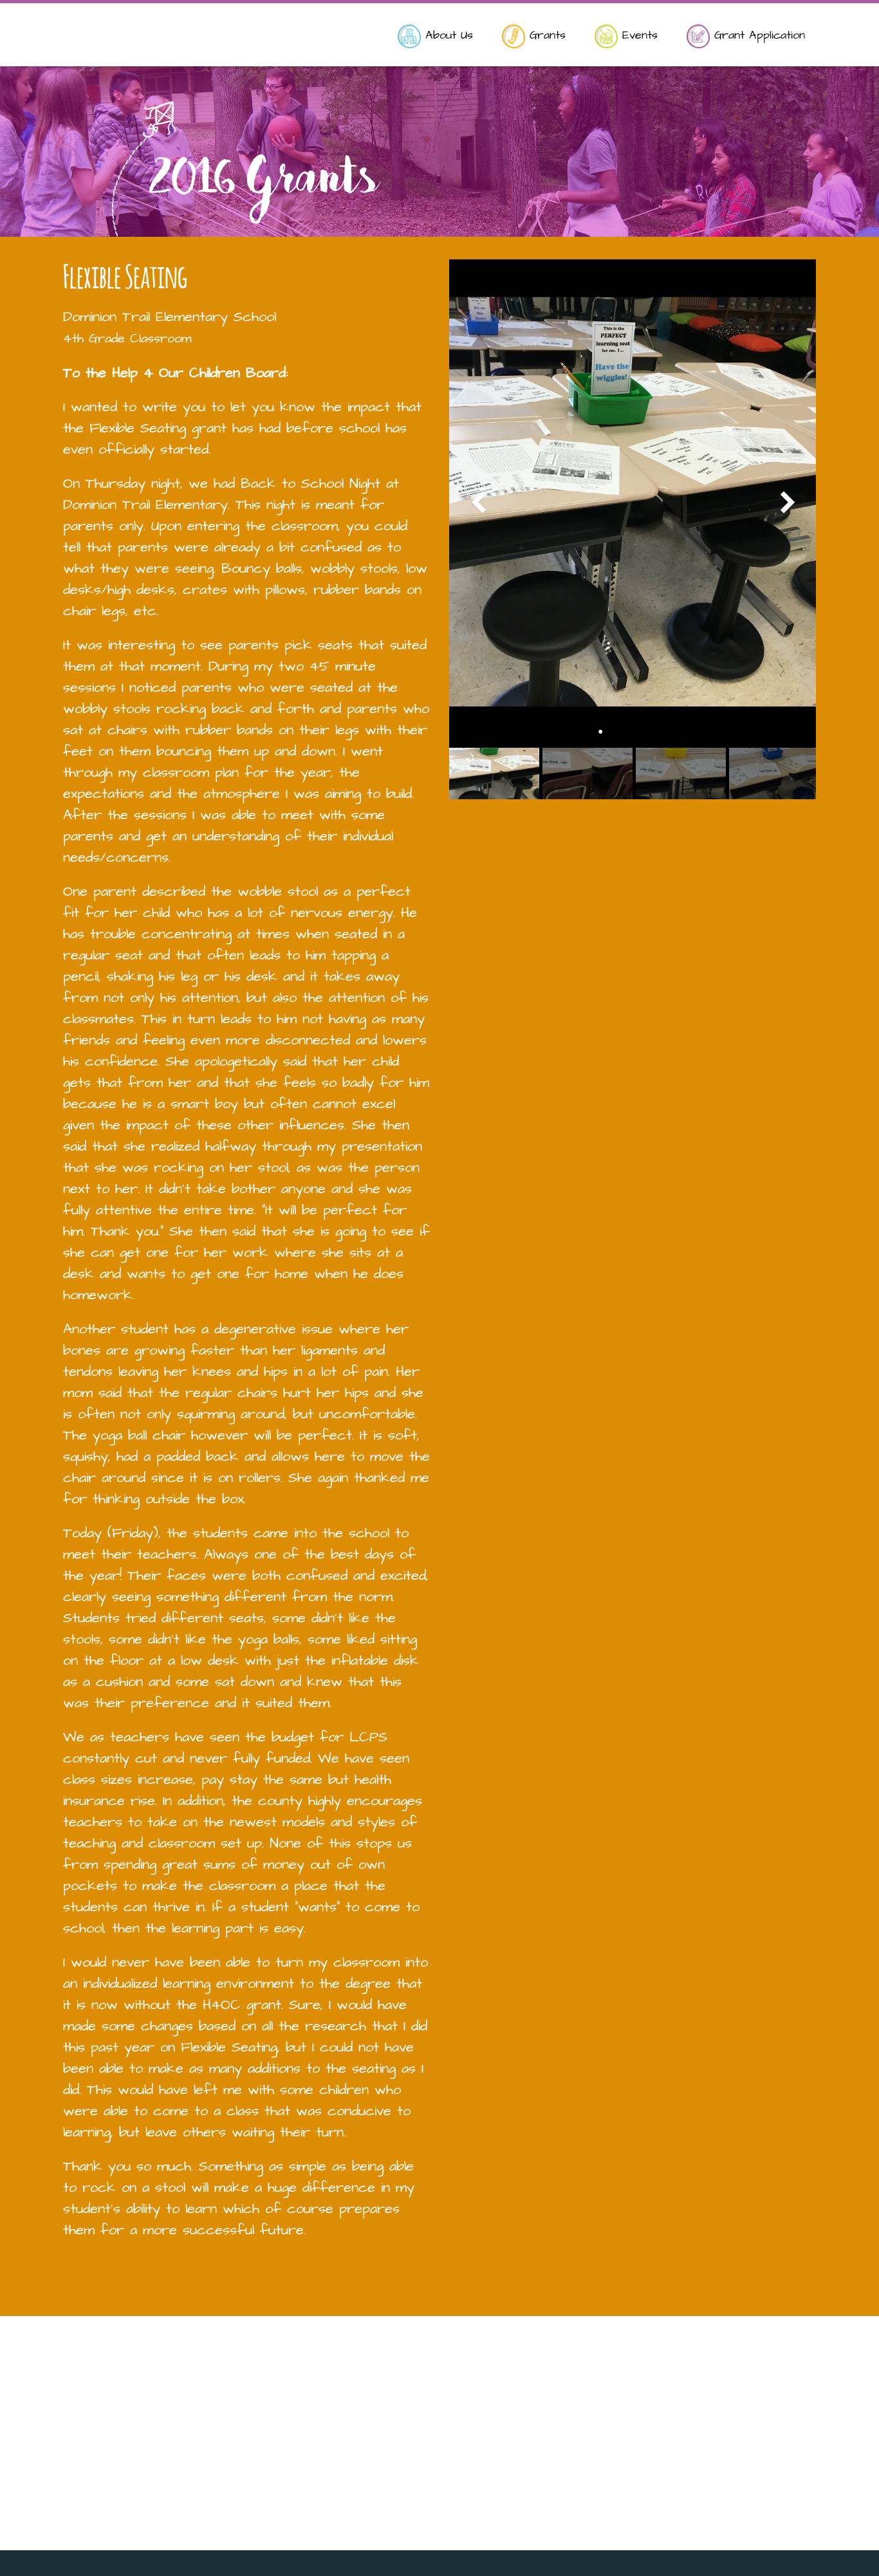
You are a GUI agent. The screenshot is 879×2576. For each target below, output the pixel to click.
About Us (447, 35)
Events (638, 35)
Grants (545, 35)
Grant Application (757, 35)
